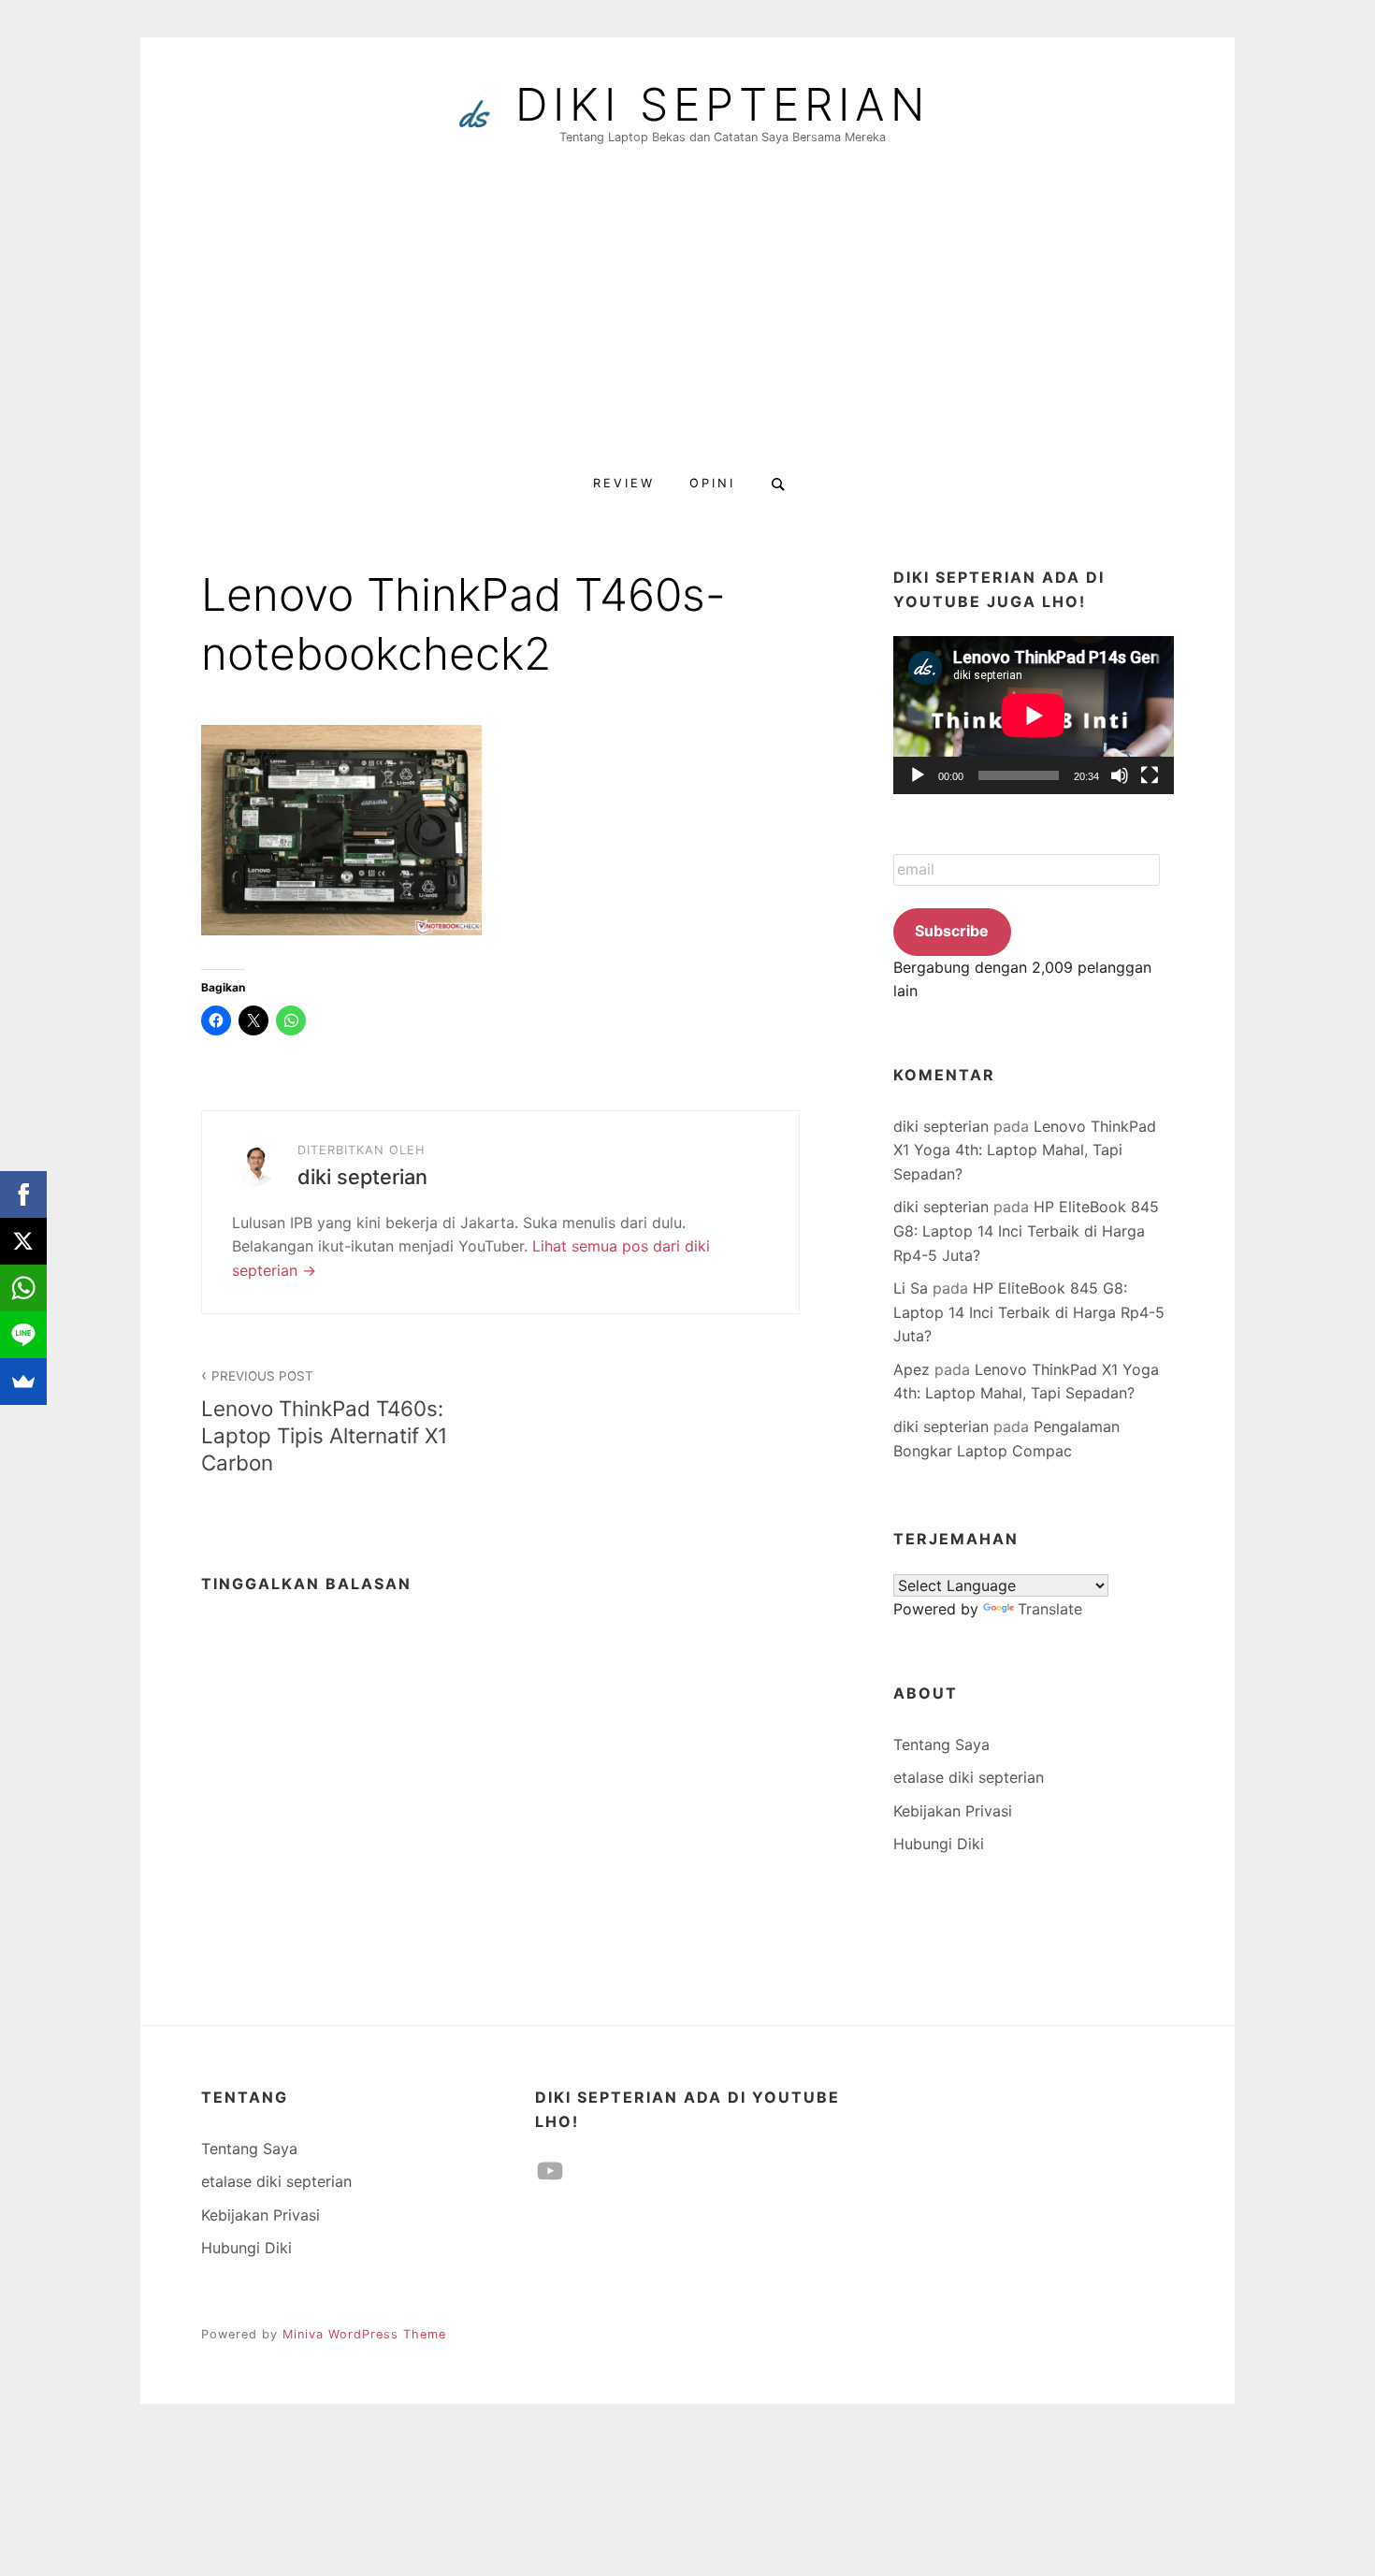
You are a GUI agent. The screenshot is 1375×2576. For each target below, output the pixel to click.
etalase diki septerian (969, 1777)
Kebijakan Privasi (953, 1811)
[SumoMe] (23, 1382)
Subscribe (952, 931)
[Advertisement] (687, 320)
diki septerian (723, 105)
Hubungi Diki (939, 1844)
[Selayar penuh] (1150, 775)
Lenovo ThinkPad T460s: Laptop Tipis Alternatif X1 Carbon (324, 1422)
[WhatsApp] (23, 1288)
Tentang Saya (941, 1744)
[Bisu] (1120, 775)
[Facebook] (23, 1194)
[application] (1034, 715)
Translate (1050, 1609)
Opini (712, 483)
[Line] (23, 1335)
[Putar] (918, 775)
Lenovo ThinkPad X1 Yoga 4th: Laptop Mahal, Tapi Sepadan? (1025, 1150)
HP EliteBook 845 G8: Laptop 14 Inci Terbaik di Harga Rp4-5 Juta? (1026, 1230)
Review (624, 483)
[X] (23, 1241)
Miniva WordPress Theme (364, 2334)
